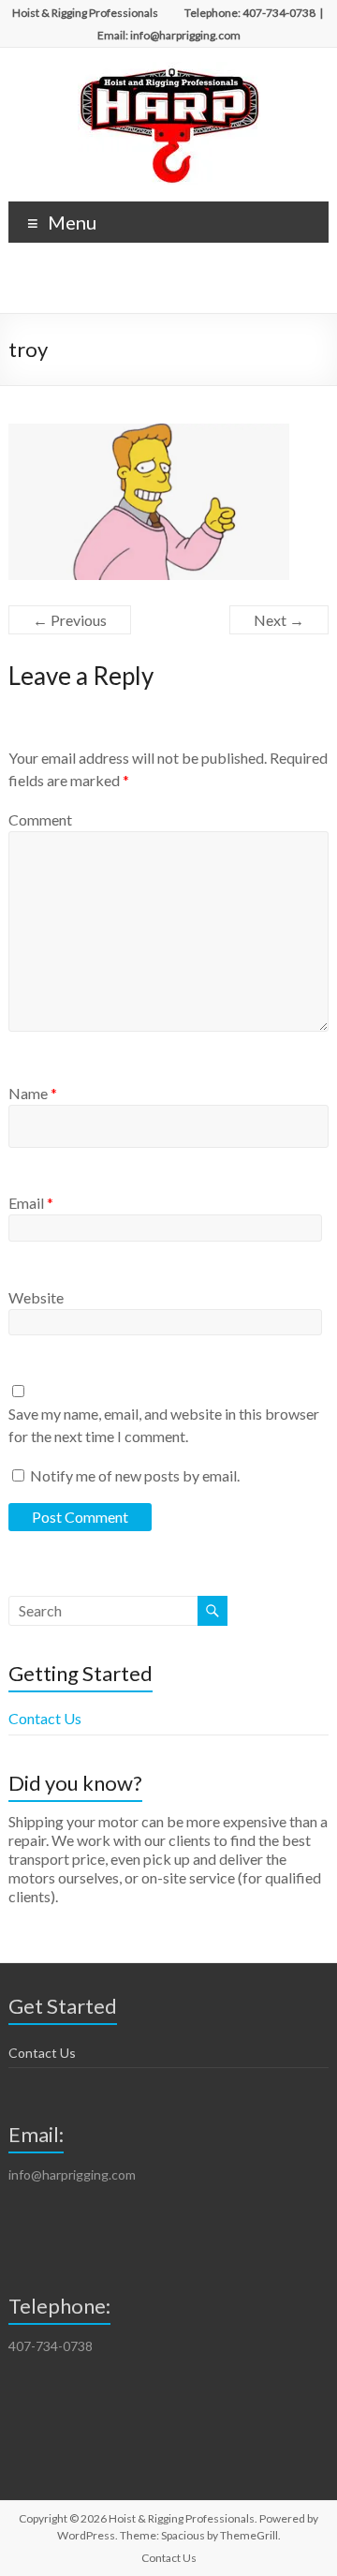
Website (36, 1297)
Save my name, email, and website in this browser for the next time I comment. (164, 1425)
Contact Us (45, 1718)
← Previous (70, 620)
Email (31, 1203)
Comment (40, 819)
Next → (279, 620)
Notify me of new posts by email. (135, 1475)
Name (33, 1093)
